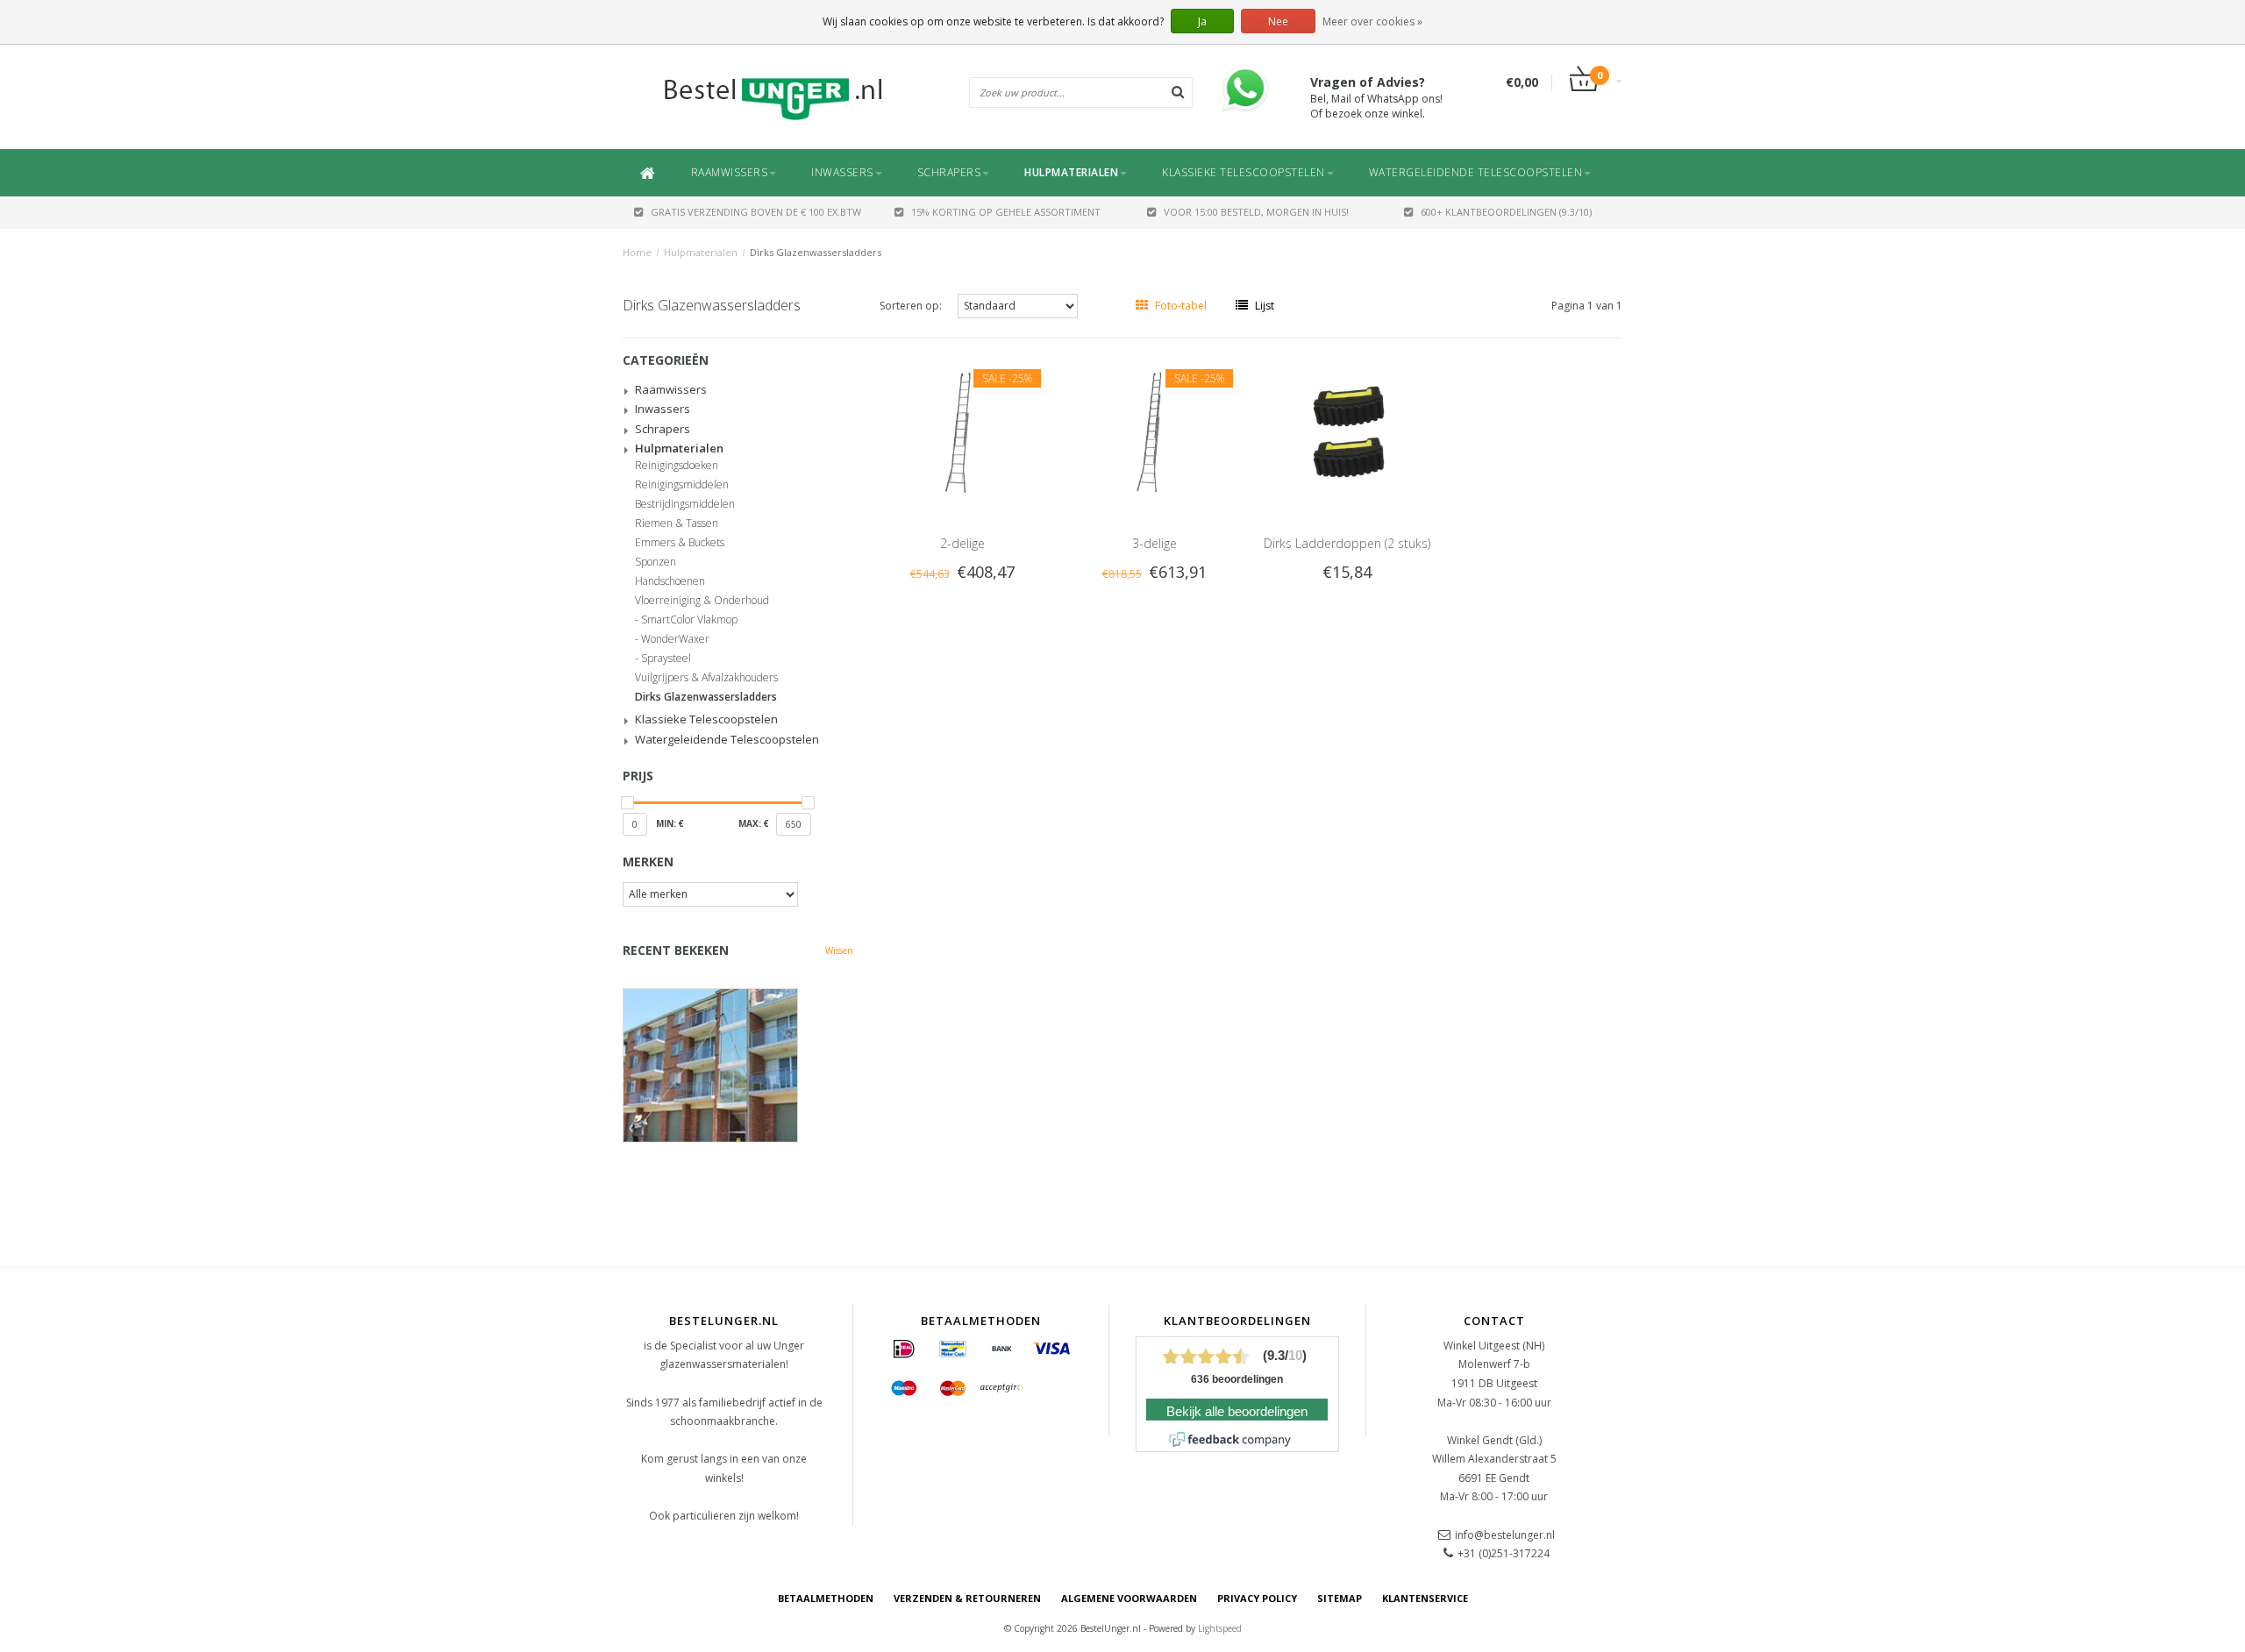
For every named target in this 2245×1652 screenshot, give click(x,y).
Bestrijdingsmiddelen (685, 504)
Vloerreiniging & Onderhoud (702, 601)
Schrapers (949, 172)
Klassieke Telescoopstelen (1244, 172)
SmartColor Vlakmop (689, 620)
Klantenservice (1425, 1598)
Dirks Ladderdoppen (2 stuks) (1347, 543)
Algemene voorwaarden (1129, 1598)
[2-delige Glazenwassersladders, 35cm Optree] (962, 431)
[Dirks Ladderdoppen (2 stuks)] (1347, 431)
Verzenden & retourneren (967, 1598)
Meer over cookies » (1372, 21)
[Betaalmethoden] (904, 1349)
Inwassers (842, 172)
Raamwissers (730, 172)
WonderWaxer (675, 639)
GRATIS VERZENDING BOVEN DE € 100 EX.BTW (756, 212)
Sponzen (656, 562)
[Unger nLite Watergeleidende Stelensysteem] (738, 1065)
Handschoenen (670, 581)
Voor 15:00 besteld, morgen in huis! (1256, 212)
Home (637, 252)
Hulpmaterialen (1071, 172)
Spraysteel (666, 659)
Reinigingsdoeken (677, 466)
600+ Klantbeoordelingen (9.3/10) (1506, 212)
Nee (1278, 21)
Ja (1202, 21)
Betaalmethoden (826, 1598)
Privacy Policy (1257, 1598)
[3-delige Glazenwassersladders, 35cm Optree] (1155, 431)
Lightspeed (1220, 1628)
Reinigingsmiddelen (682, 485)
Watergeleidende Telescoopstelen (1476, 172)
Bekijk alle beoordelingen (1237, 1412)
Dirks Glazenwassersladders (816, 252)
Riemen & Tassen (677, 523)
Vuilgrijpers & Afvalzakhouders (706, 678)
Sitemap (1340, 1598)
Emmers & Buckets (680, 543)
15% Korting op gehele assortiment (1006, 212)
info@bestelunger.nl (1505, 1535)
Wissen (839, 951)
